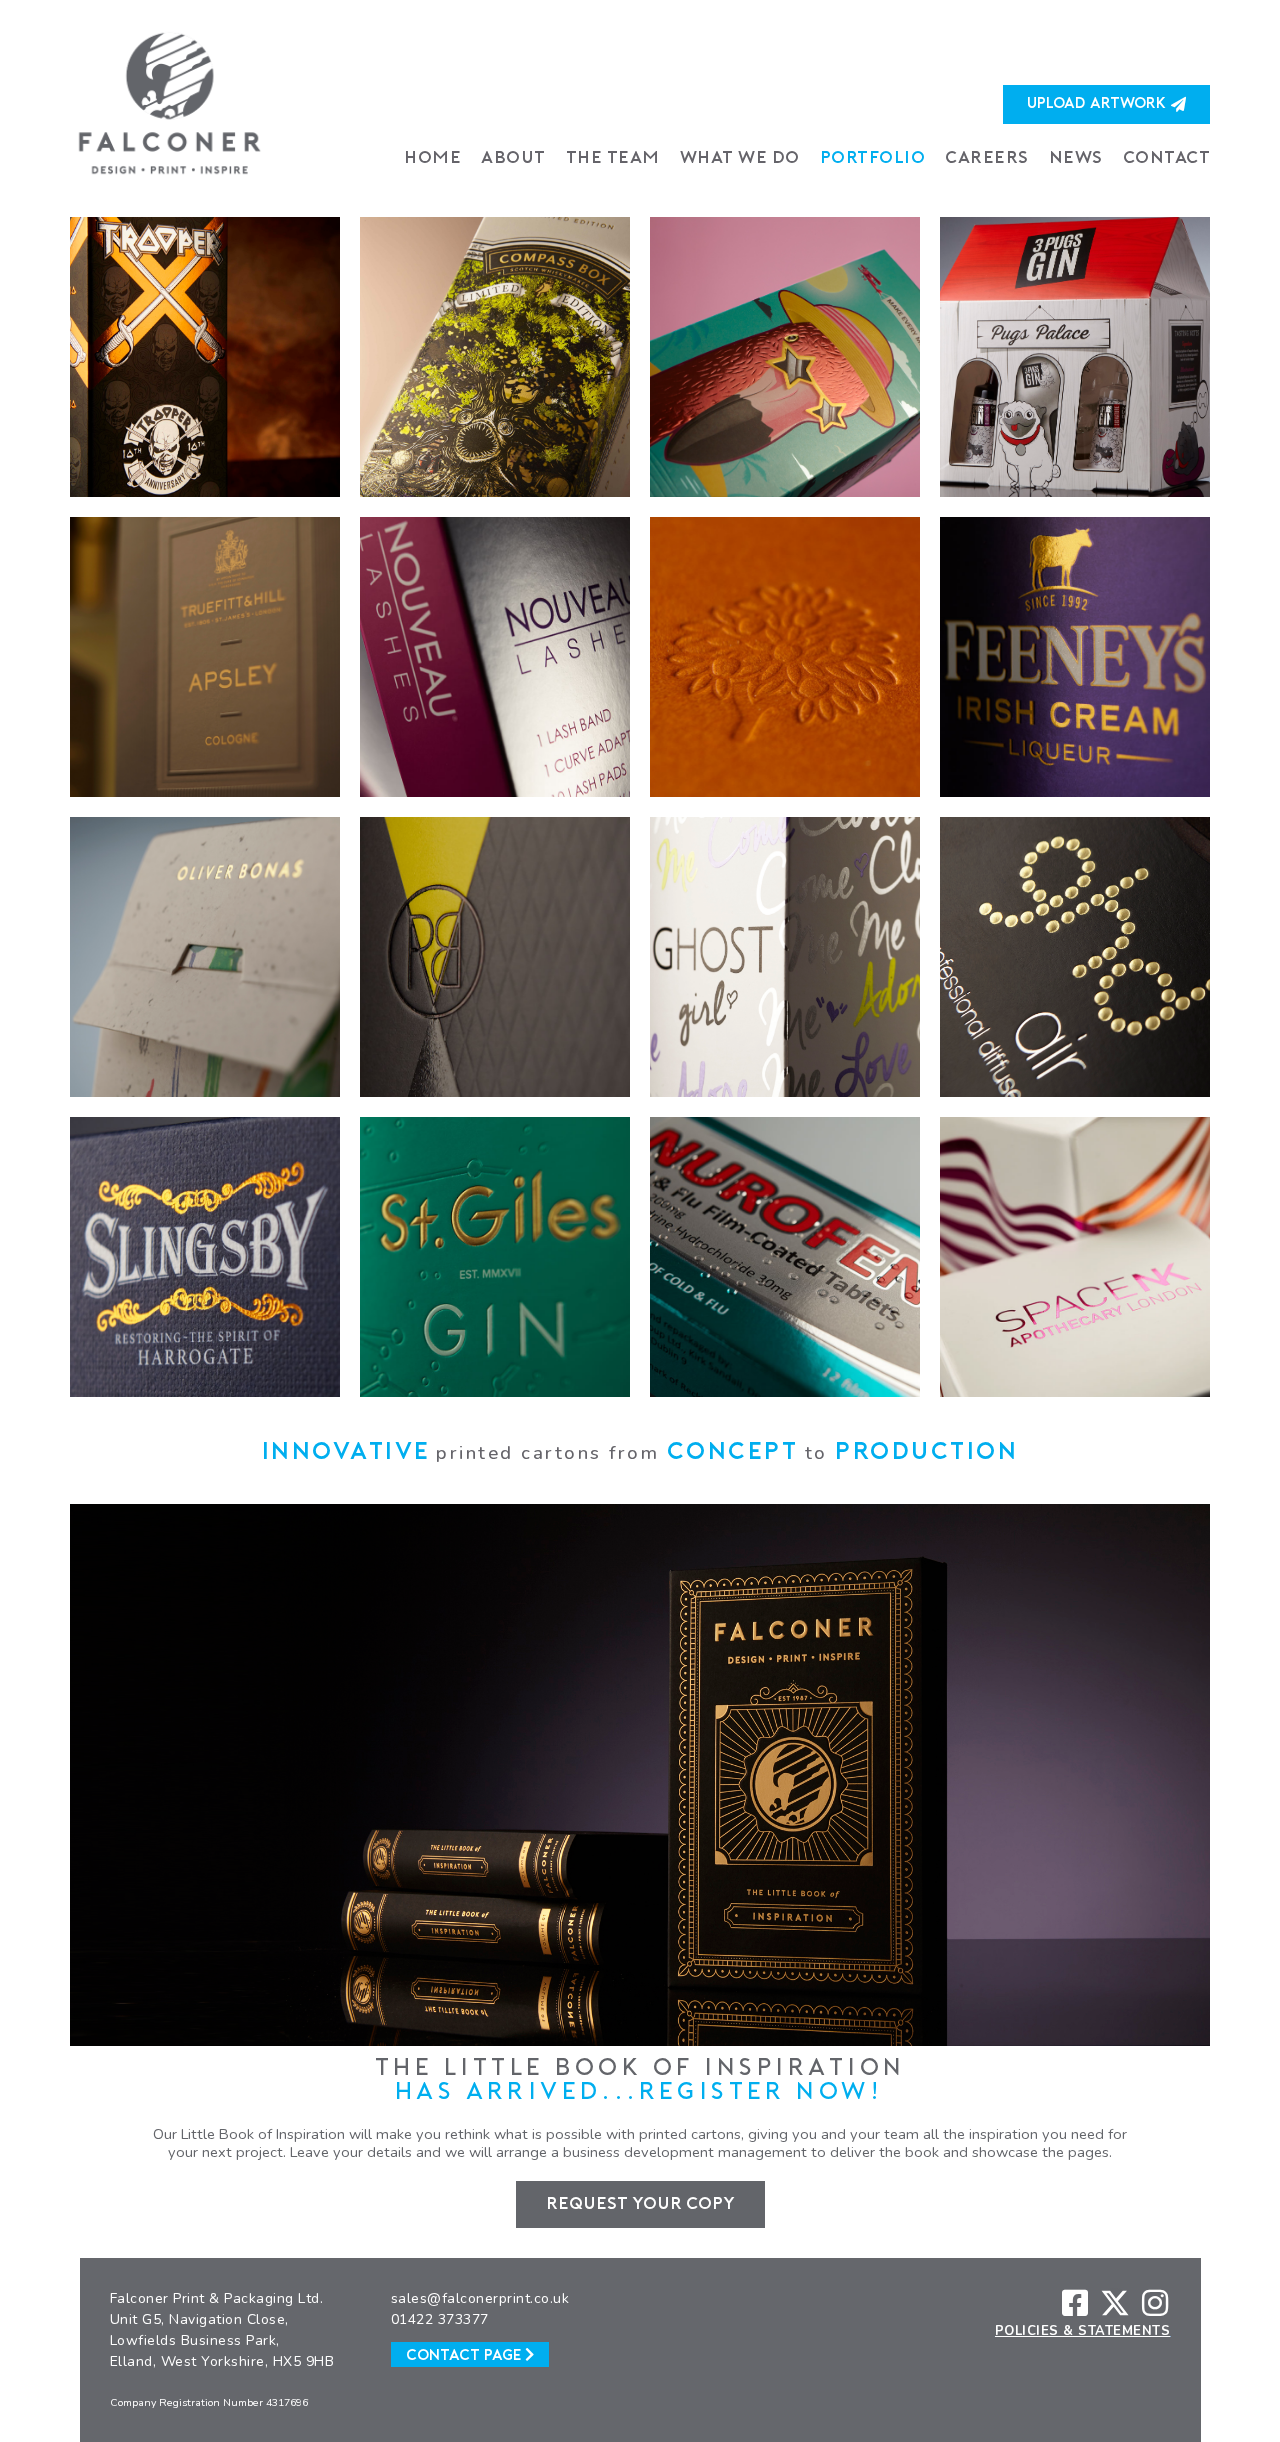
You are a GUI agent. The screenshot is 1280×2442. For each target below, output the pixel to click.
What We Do (740, 158)
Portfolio (873, 158)
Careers (987, 158)
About (513, 158)
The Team (613, 158)
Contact (1167, 158)
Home (432, 158)
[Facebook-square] (1075, 2303)
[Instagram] (1155, 2303)
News (1076, 158)
